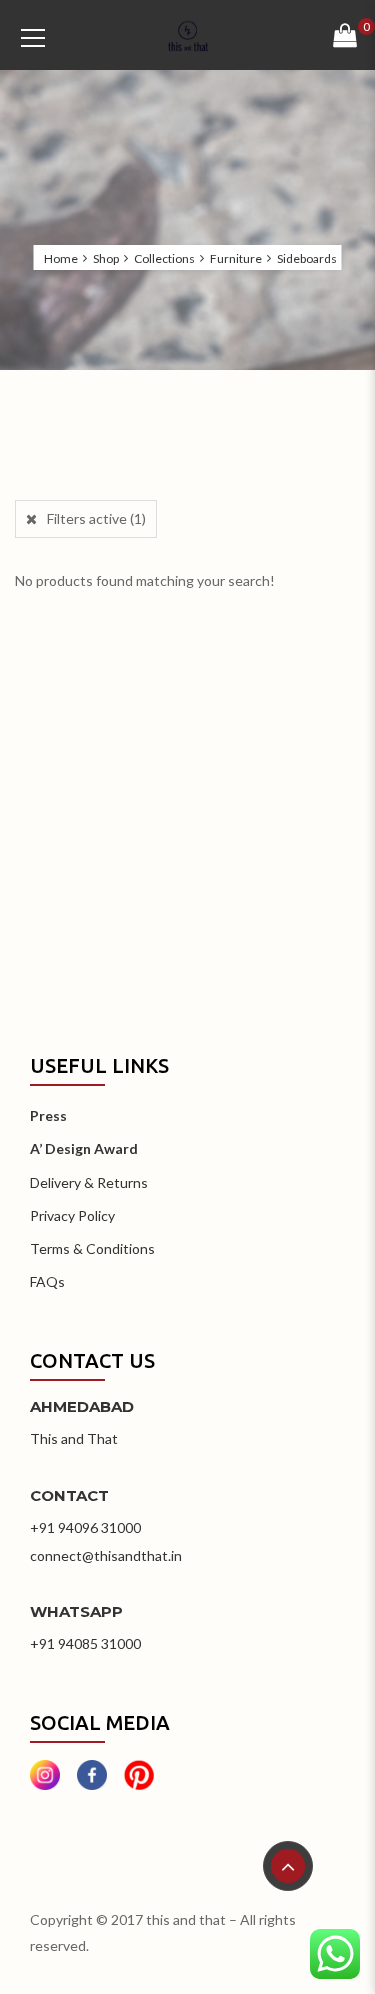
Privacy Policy (72, 1215)
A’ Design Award (84, 1148)
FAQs (47, 1281)
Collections (164, 259)
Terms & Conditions (92, 1248)
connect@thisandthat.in (106, 1555)
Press (48, 1115)
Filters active (96, 518)
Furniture (236, 259)
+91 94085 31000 (85, 1643)
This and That (74, 1438)
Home (61, 259)
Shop (106, 259)
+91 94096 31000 (85, 1527)
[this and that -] (188, 34)
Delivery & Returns (89, 1182)
